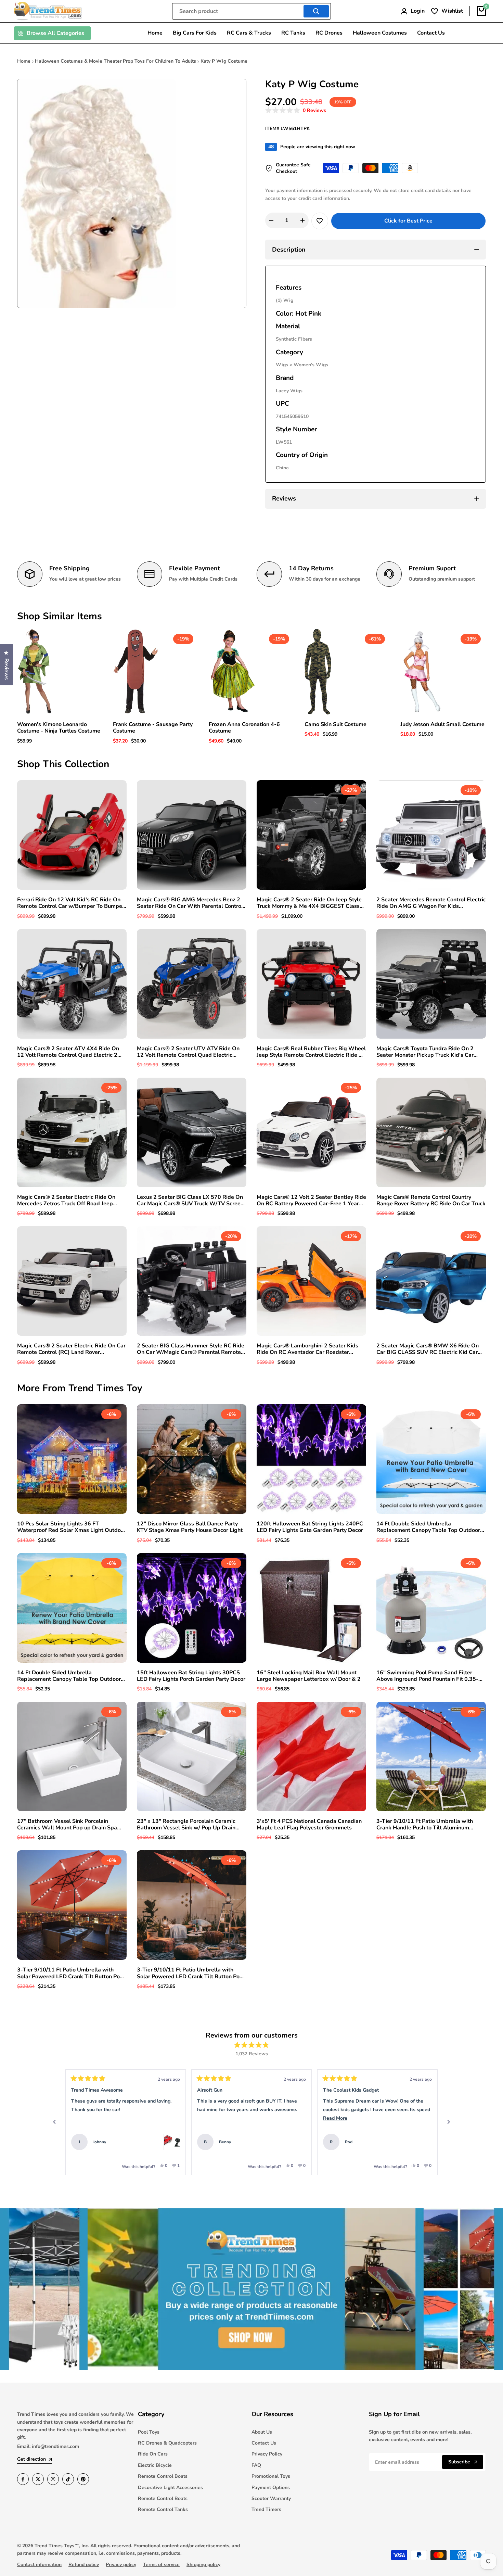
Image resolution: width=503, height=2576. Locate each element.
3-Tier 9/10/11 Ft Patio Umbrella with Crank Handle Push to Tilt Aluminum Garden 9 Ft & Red (425, 1825)
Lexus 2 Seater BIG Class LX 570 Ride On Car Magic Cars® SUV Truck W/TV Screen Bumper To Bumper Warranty (190, 1201)
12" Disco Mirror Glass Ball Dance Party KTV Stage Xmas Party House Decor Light (190, 1527)
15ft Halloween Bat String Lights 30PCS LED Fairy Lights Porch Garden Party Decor (191, 1676)
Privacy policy (121, 2565)
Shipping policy (203, 2565)
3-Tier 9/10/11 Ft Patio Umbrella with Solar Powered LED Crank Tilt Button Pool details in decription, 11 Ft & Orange (71, 1973)
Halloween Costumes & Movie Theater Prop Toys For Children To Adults (115, 61)
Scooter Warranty (271, 2498)
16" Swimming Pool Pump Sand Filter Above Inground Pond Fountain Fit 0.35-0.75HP (427, 1676)
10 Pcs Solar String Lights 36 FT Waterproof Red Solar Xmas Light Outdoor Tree (72, 1527)
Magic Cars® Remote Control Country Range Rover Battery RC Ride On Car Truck (431, 1201)
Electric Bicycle (155, 2465)
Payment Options (271, 2488)
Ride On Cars (153, 2454)
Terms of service (161, 2565)
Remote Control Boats (163, 2476)
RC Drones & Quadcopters (167, 2443)
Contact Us (264, 2443)
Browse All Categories (55, 33)
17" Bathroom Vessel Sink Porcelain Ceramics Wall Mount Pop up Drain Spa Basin (67, 1825)
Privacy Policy (267, 2454)
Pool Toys (149, 2432)
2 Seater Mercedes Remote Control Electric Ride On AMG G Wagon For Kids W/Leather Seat (431, 903)
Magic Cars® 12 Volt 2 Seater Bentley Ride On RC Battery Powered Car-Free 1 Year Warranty (311, 1201)
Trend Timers (266, 2509)
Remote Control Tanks (163, 2509)
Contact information (39, 2565)
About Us (262, 2432)
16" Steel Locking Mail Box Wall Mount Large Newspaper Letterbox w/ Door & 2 (309, 1676)
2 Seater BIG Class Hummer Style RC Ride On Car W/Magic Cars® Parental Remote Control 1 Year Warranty (191, 1349)
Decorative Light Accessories (170, 2488)
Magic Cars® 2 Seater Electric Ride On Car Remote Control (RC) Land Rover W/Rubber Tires (71, 1349)
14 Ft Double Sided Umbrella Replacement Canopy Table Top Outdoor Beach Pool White (428, 1527)
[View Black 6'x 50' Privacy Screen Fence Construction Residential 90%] (424, 2142)
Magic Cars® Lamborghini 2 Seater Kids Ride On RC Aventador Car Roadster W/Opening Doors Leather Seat (307, 1349)
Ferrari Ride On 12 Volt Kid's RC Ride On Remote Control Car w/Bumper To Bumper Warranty (71, 903)
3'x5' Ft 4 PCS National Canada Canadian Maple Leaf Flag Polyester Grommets (309, 1825)
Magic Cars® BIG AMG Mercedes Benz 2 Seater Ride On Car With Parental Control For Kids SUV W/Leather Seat (190, 903)
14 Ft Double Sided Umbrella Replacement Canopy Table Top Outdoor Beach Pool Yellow (69, 1676)
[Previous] (54, 2122)
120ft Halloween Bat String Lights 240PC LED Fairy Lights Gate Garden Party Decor (310, 1527)
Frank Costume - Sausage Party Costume (153, 728)
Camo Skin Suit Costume (336, 725)
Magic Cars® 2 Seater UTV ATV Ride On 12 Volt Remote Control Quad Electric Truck (188, 1052)
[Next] (449, 2122)
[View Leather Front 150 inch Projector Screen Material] (298, 2142)
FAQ (256, 2465)
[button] (296, 111)
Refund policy (84, 2565)
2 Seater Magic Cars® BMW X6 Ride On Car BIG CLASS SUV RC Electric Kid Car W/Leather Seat (428, 1349)
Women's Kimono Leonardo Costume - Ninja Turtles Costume (59, 728)
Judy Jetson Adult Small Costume (442, 725)
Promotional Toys (271, 2476)
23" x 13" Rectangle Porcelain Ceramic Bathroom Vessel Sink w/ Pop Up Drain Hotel (186, 1825)
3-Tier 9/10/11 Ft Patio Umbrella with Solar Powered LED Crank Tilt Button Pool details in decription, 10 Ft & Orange (191, 1973)
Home (24, 61)
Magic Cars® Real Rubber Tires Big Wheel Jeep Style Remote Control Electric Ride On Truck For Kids (311, 1052)
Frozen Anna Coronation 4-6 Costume (244, 728)
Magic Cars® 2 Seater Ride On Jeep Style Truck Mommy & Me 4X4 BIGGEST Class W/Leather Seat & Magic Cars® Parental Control (309, 903)
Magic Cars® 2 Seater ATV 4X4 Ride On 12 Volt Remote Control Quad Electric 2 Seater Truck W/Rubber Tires (68, 1052)
